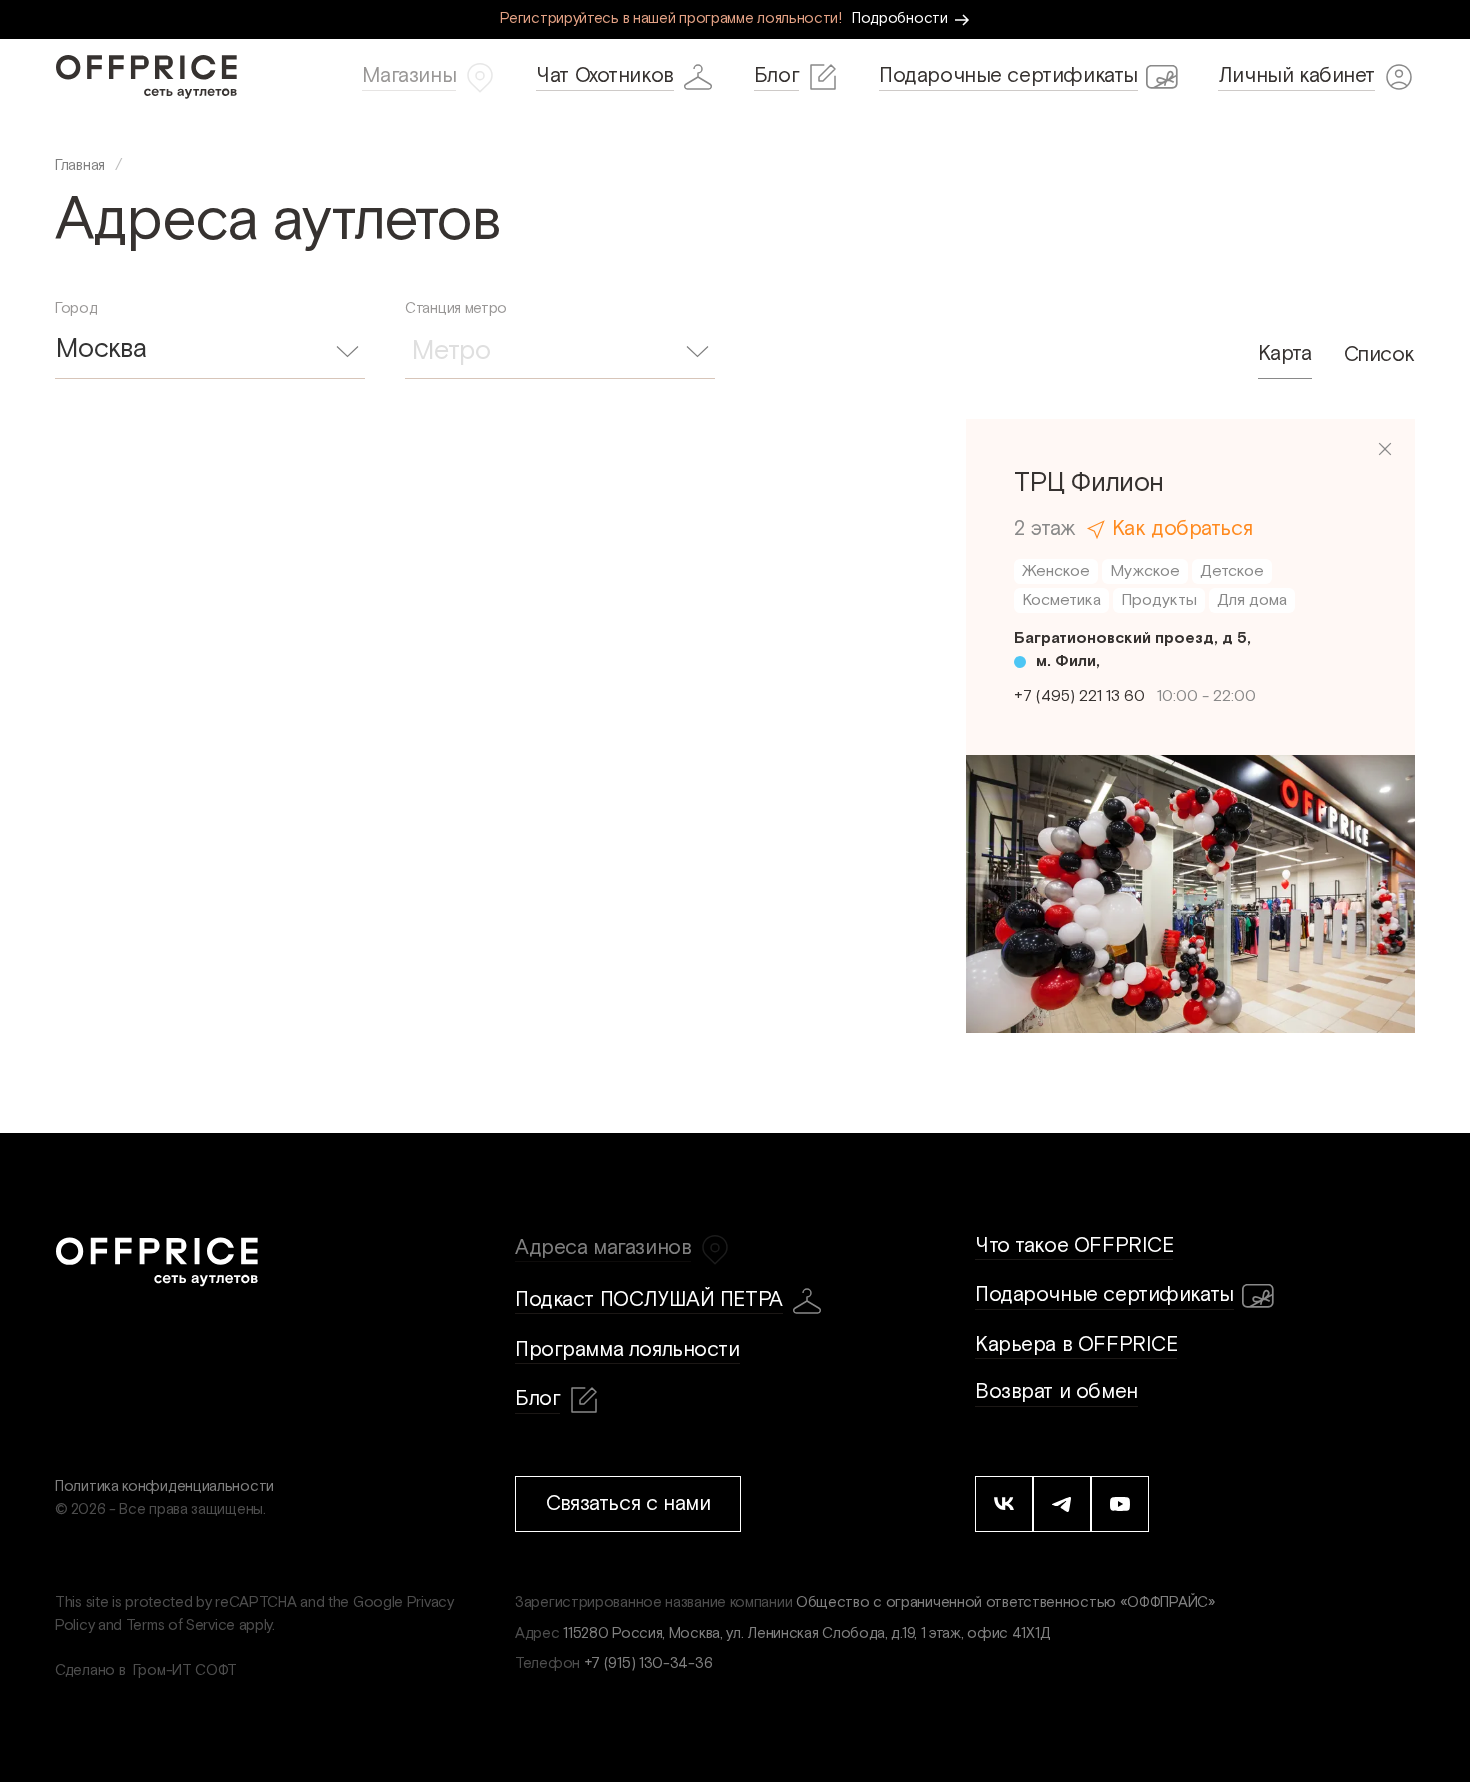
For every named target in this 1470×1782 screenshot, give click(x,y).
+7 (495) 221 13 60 (1079, 696)
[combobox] (210, 350)
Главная (80, 165)
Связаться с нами (628, 1503)
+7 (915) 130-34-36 (648, 1663)
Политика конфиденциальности (164, 1486)
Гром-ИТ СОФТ (185, 1670)
